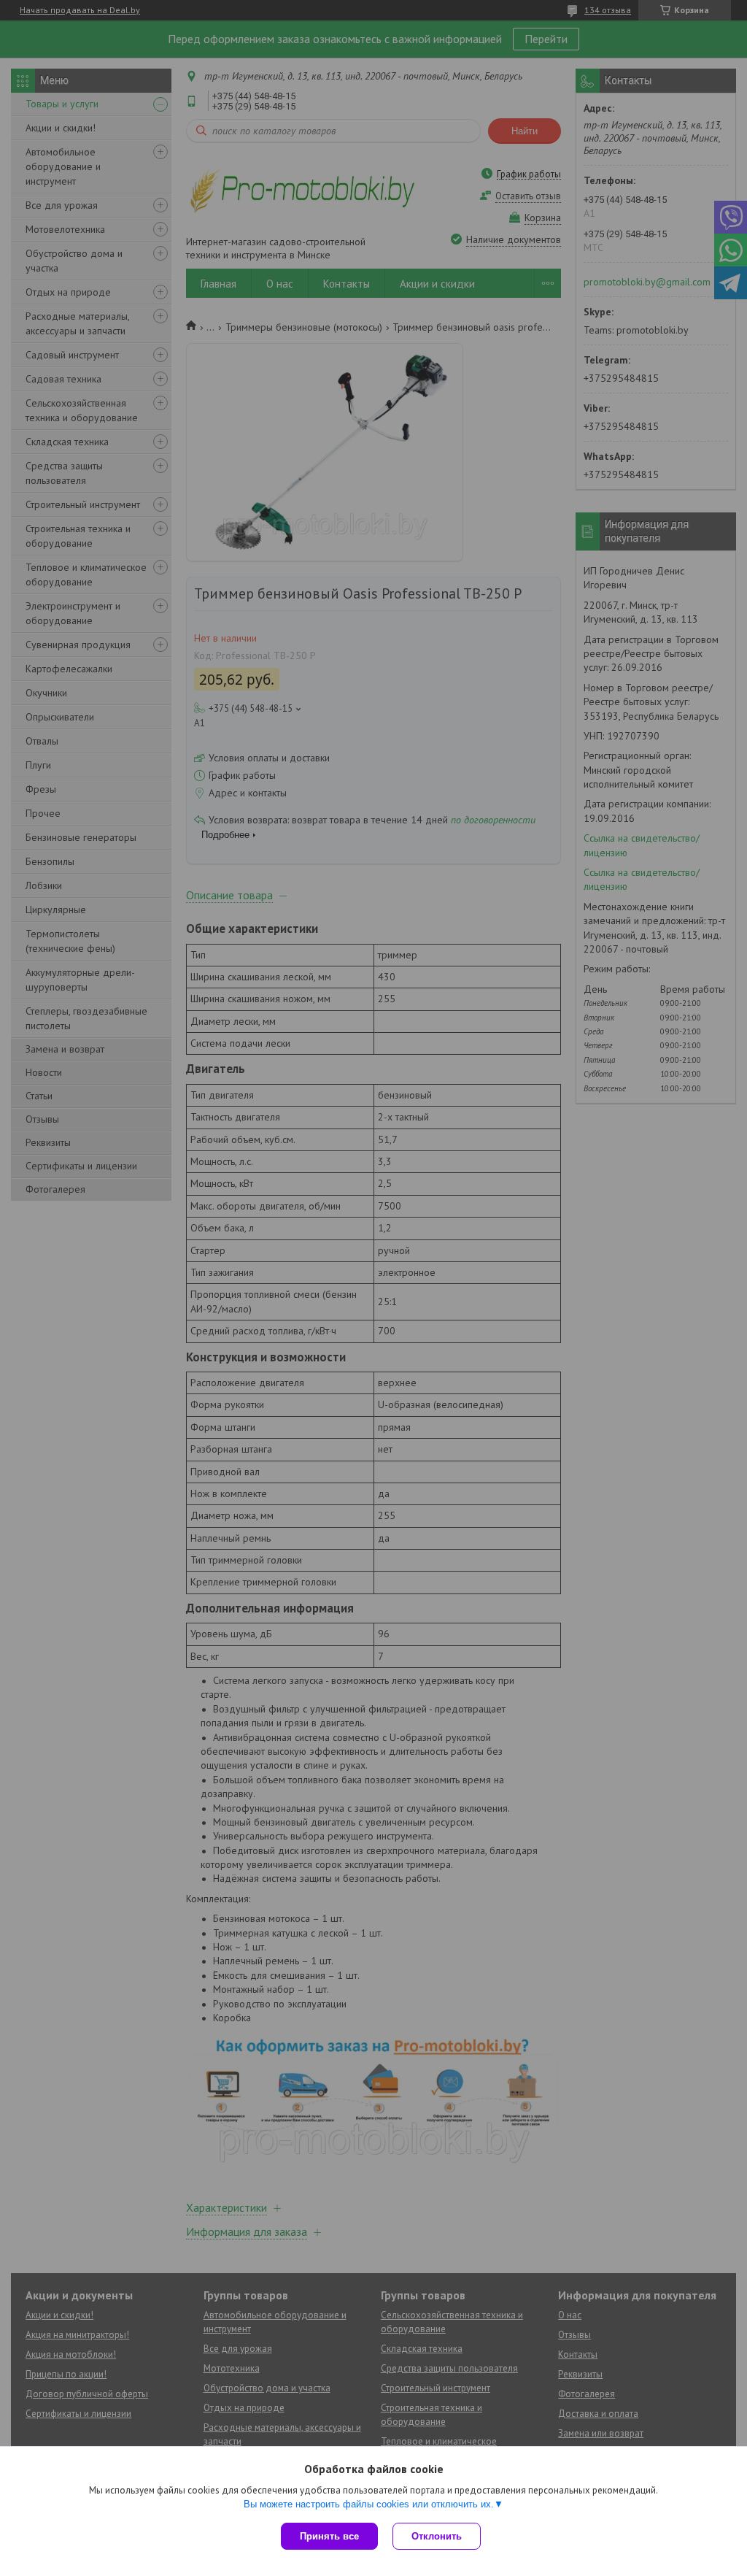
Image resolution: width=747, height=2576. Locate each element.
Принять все (329, 2536)
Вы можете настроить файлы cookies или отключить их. (369, 2504)
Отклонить (437, 2536)
